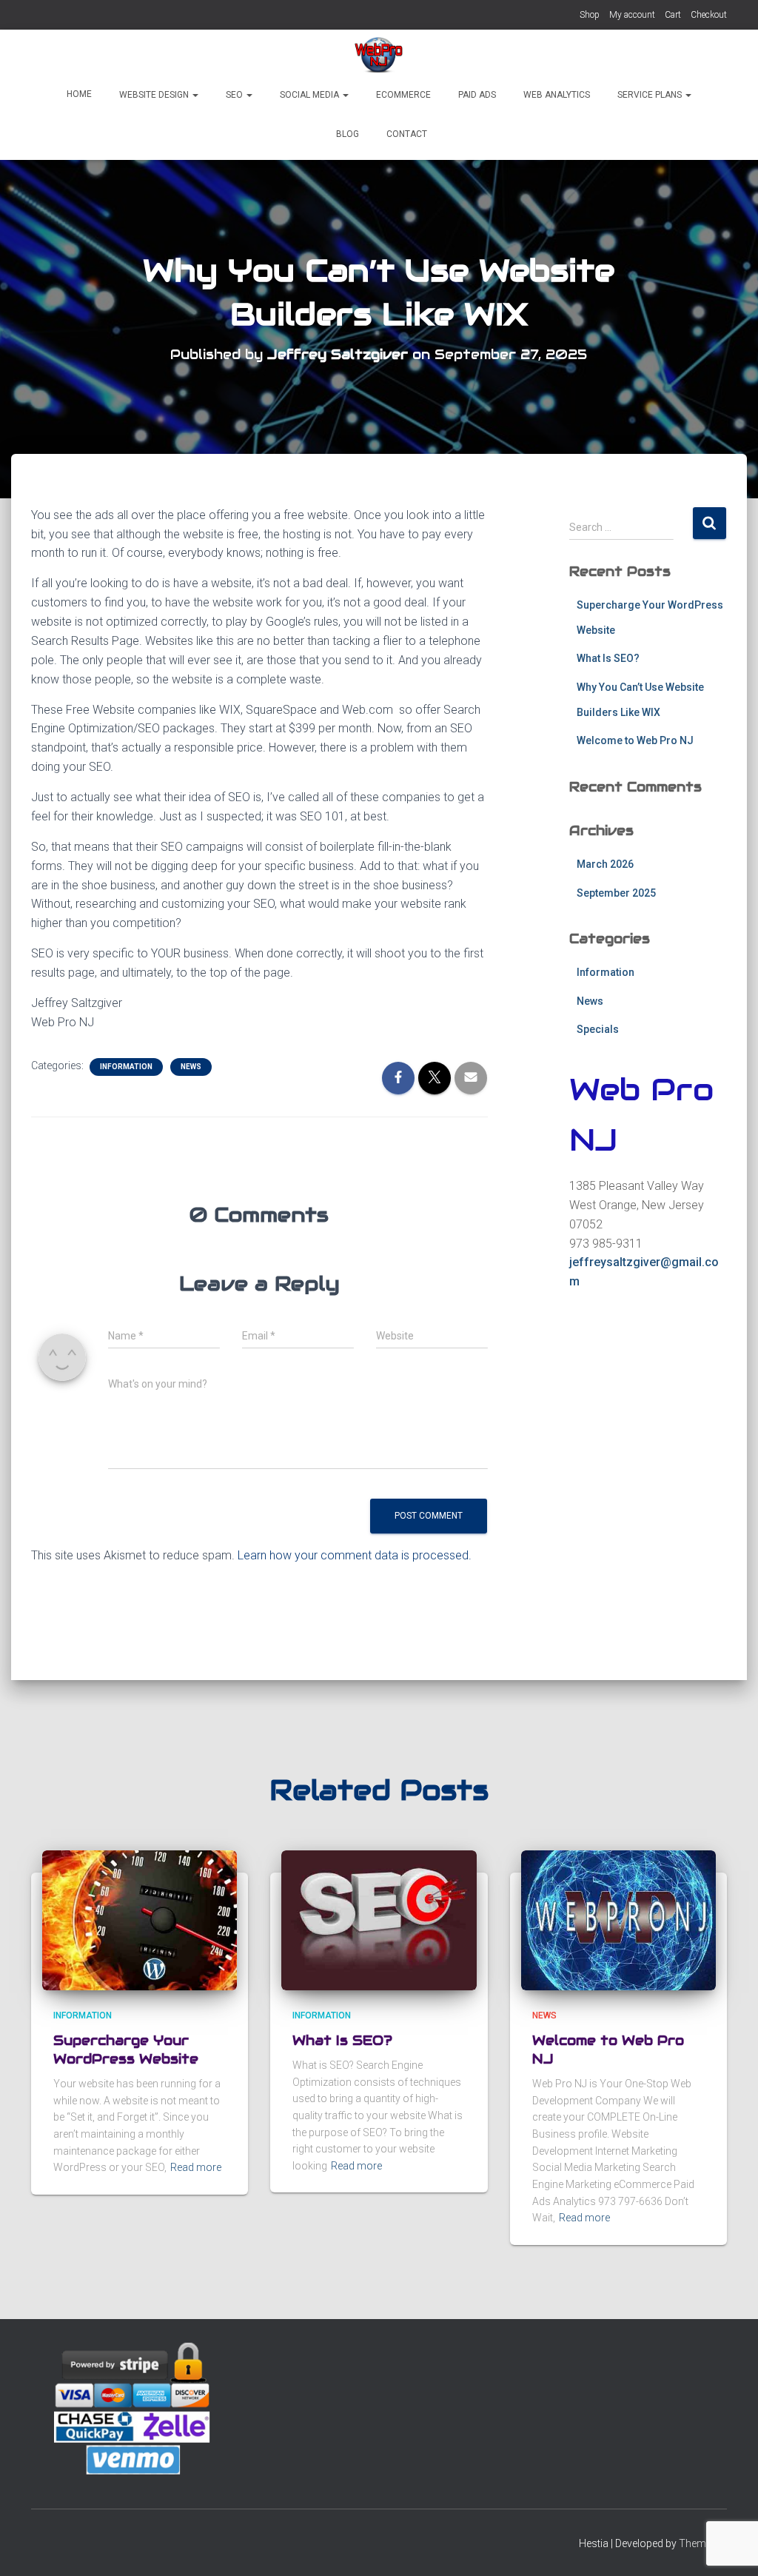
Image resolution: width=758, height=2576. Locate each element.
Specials (598, 1029)
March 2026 (605, 864)
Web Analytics (556, 95)
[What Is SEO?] (379, 1919)
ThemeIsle (703, 2543)
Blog (346, 134)
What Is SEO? (608, 658)
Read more (196, 2167)
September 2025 (616, 893)
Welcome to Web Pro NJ (635, 740)
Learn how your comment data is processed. (355, 1555)
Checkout (709, 15)
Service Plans (650, 95)
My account (632, 15)
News (191, 1067)
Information (126, 1067)
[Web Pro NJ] (379, 56)
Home (79, 94)
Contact (406, 134)
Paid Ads (476, 95)
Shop (590, 15)
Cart (673, 15)
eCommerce (402, 95)
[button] (195, 95)
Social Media (309, 95)
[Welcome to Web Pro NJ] (618, 1919)
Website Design (154, 95)
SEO (234, 95)
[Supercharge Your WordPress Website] (140, 1919)
